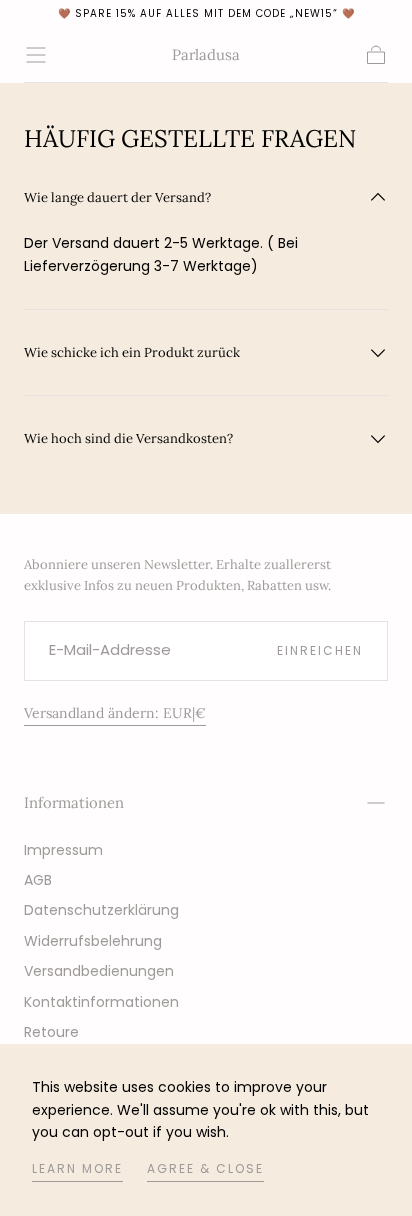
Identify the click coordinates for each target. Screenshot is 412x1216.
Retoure (51, 1032)
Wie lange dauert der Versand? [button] (117, 197)
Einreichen (320, 650)
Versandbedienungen (99, 971)
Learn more (77, 1168)
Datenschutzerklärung (101, 910)
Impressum (63, 850)
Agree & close (205, 1168)
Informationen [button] (74, 802)
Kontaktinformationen (101, 1002)
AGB (38, 880)
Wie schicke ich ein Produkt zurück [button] (132, 352)
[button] (36, 55)
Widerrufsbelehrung (93, 941)
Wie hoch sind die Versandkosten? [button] (128, 438)
